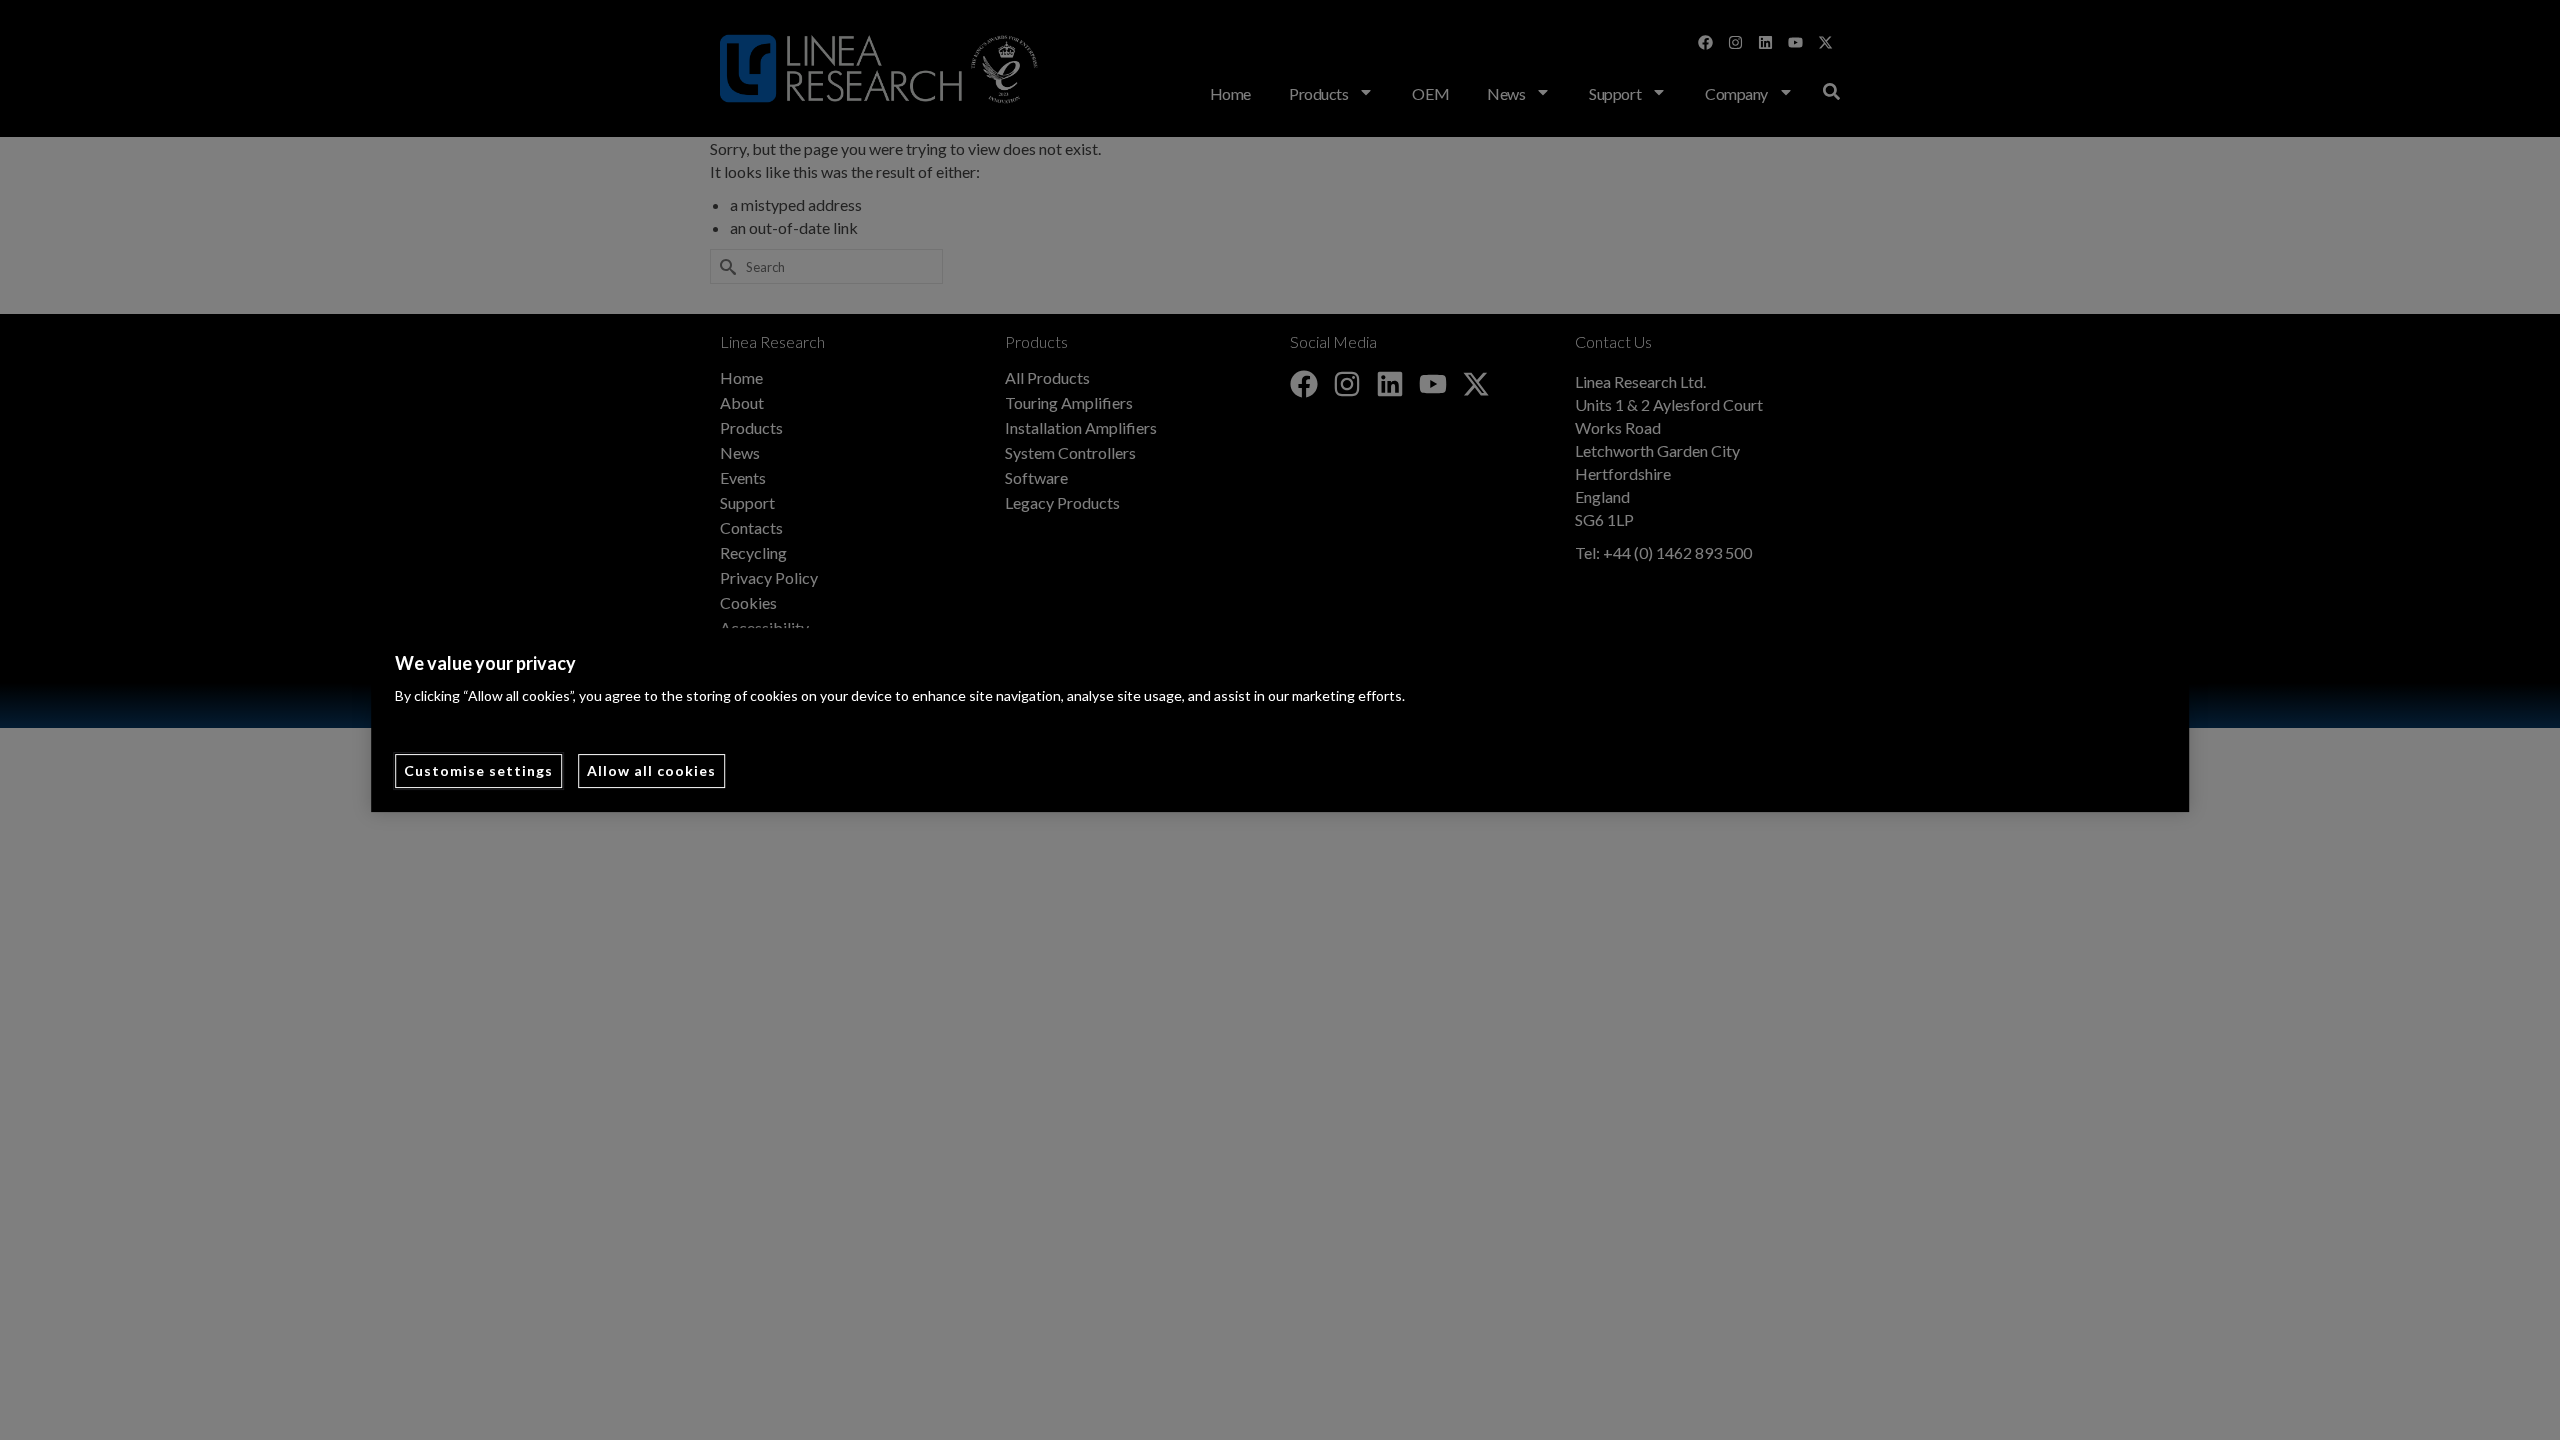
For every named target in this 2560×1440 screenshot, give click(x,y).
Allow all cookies (651, 770)
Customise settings (478, 770)
